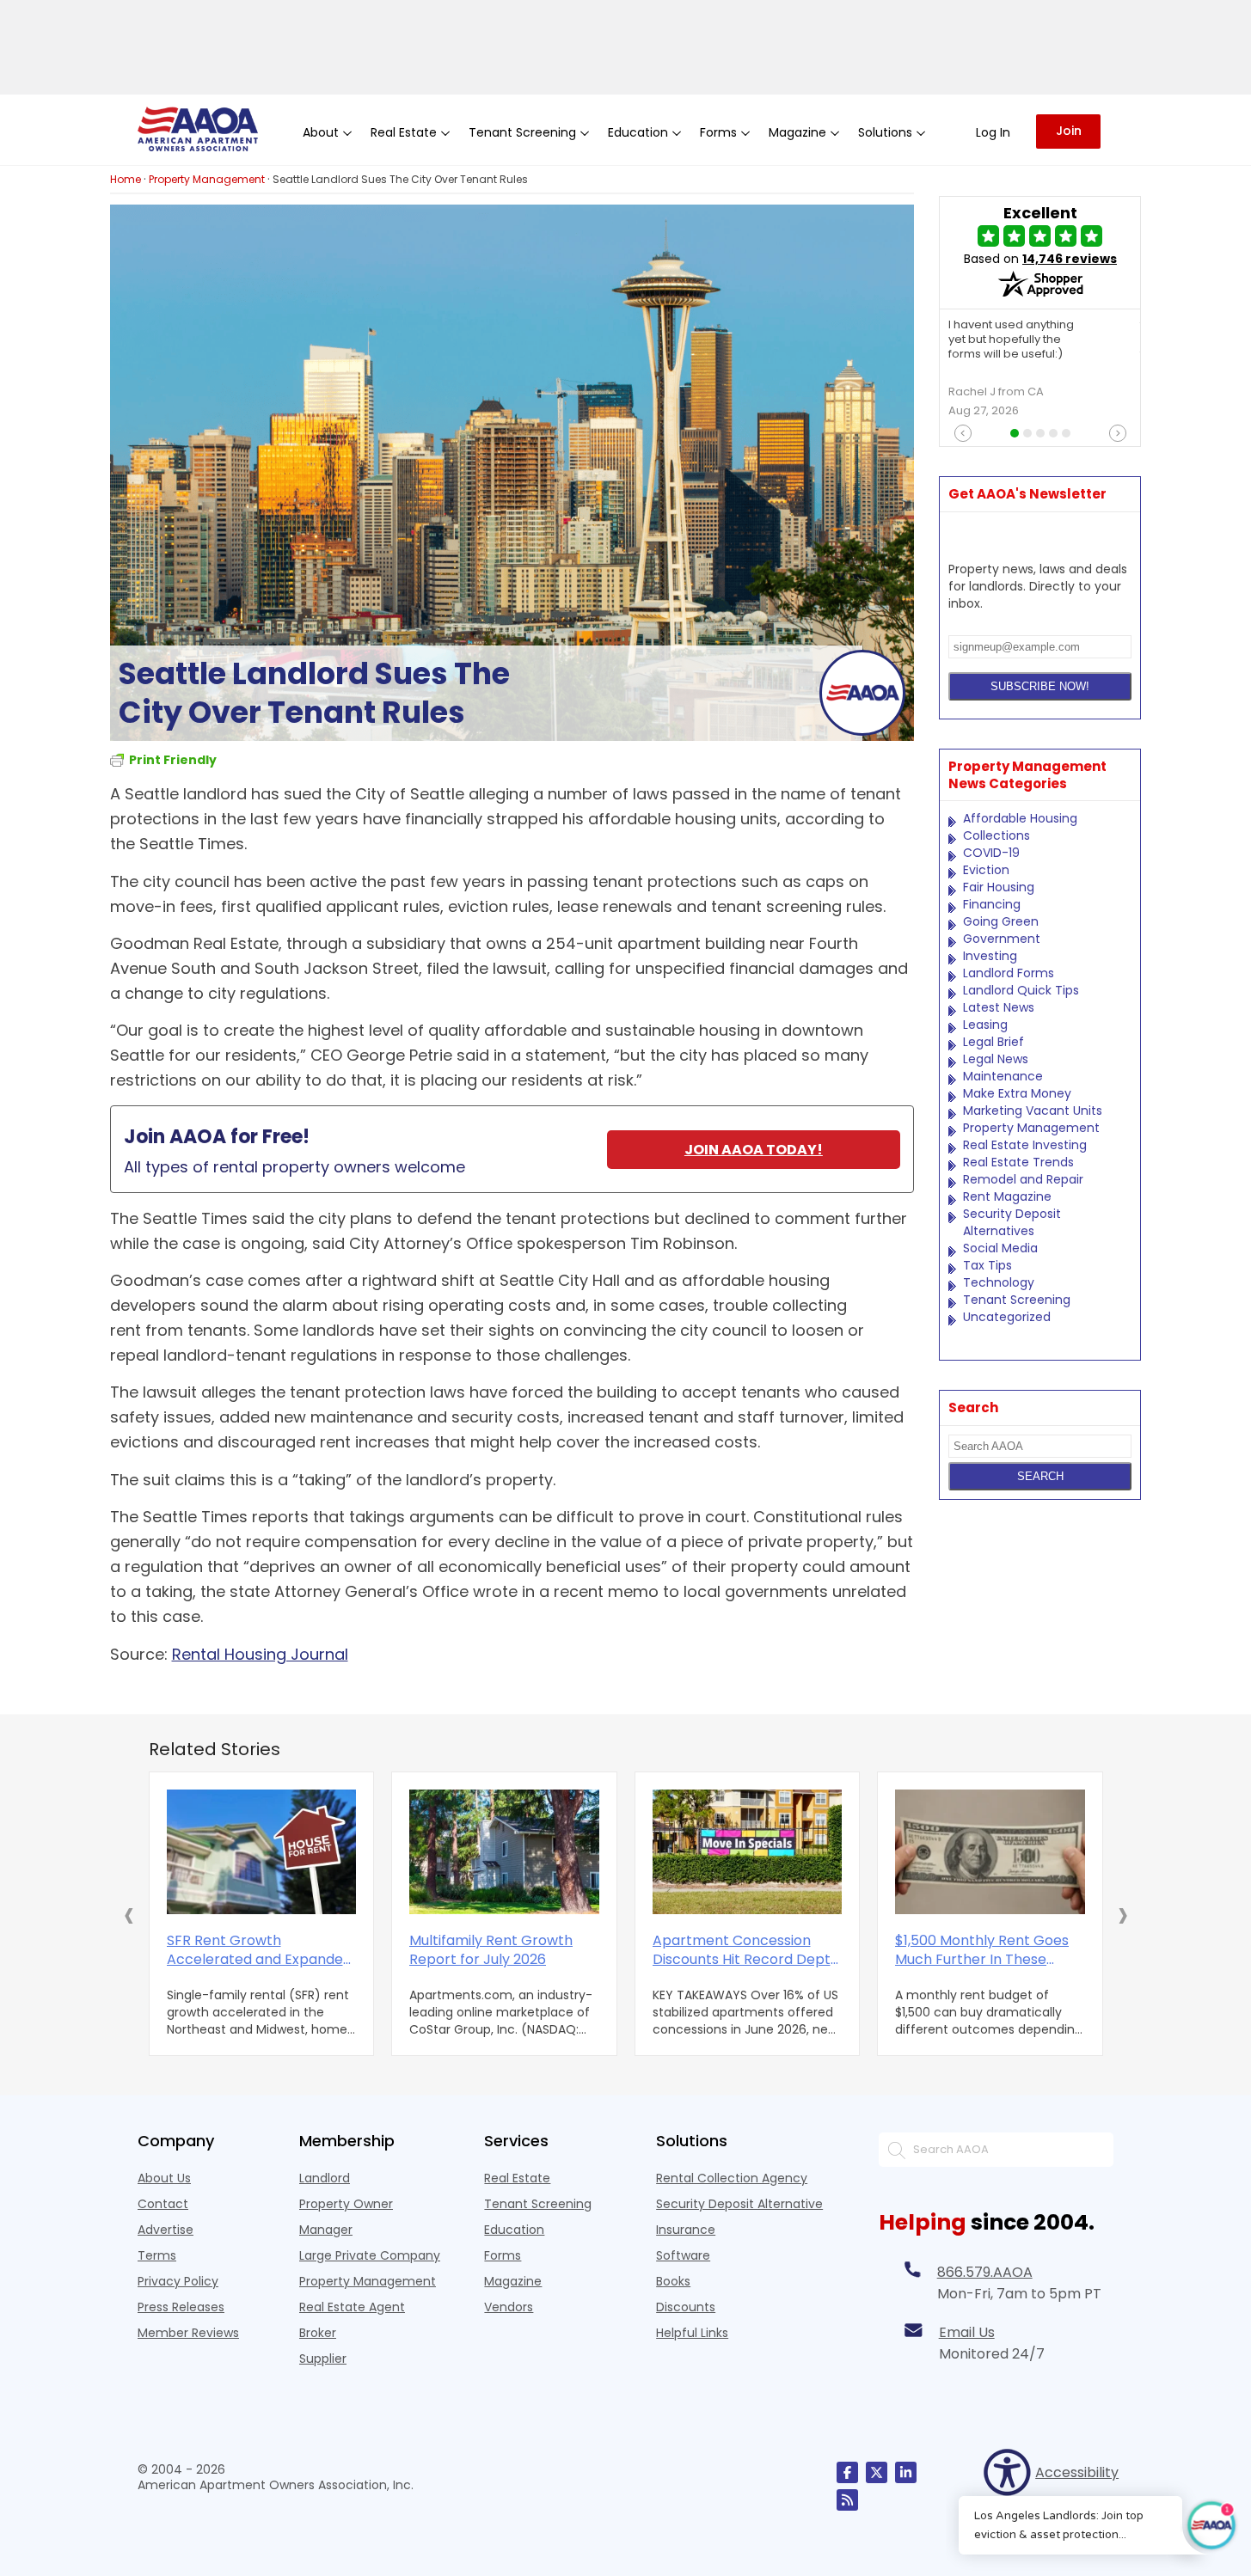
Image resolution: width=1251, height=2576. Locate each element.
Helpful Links (692, 2333)
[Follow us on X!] (877, 2472)
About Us (164, 2178)
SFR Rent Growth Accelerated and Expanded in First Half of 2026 (259, 1950)
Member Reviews (188, 2333)
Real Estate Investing (1025, 1145)
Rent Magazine (1007, 1196)
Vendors (509, 2307)
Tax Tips (987, 1265)
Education (514, 2230)
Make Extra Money (1017, 1093)
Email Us (967, 2332)
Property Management (1031, 1128)
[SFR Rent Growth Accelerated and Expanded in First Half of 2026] (262, 1852)
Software (683, 2255)
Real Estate (517, 2178)
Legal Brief (993, 1042)
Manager (326, 2230)
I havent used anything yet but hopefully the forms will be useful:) (1011, 340)
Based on (1040, 259)
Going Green (1001, 921)
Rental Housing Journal (260, 1654)
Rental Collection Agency (732, 2178)
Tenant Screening (1017, 1300)
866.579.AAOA (985, 2272)
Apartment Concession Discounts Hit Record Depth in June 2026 (746, 1950)
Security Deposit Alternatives (1012, 1222)
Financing (992, 904)
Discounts (686, 2307)
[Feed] (847, 2500)
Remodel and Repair (1023, 1179)
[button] (129, 1914)
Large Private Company (370, 2255)
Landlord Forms (1009, 973)
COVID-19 (991, 853)
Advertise (166, 2230)
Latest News (999, 1007)
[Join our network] (906, 2472)
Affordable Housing (1020, 818)
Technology (999, 1282)
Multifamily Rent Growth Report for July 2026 (491, 1950)
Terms (157, 2255)
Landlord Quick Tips (1021, 990)
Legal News (996, 1059)
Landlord (325, 2178)
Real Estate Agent (352, 2307)
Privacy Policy (178, 2281)
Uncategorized (1007, 1317)
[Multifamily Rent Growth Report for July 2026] (504, 1852)
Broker (318, 2333)
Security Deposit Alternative (739, 2204)
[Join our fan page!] (847, 2472)
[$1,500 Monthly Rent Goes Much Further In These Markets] (990, 1852)
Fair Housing (999, 887)
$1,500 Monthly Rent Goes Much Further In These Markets (982, 1950)
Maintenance (1003, 1076)
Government (1002, 939)
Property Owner (346, 2204)
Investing (990, 956)
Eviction (986, 870)
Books (673, 2281)
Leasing (985, 1025)
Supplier (323, 2359)
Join (1069, 131)
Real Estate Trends (1018, 1162)
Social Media (1000, 1248)
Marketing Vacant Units (1033, 1111)
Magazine (513, 2281)
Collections (997, 835)
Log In (993, 132)
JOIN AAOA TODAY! (754, 1150)
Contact (163, 2204)
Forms (503, 2255)
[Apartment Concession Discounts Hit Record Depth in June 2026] (748, 1852)
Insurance (686, 2230)
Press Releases (181, 2307)
